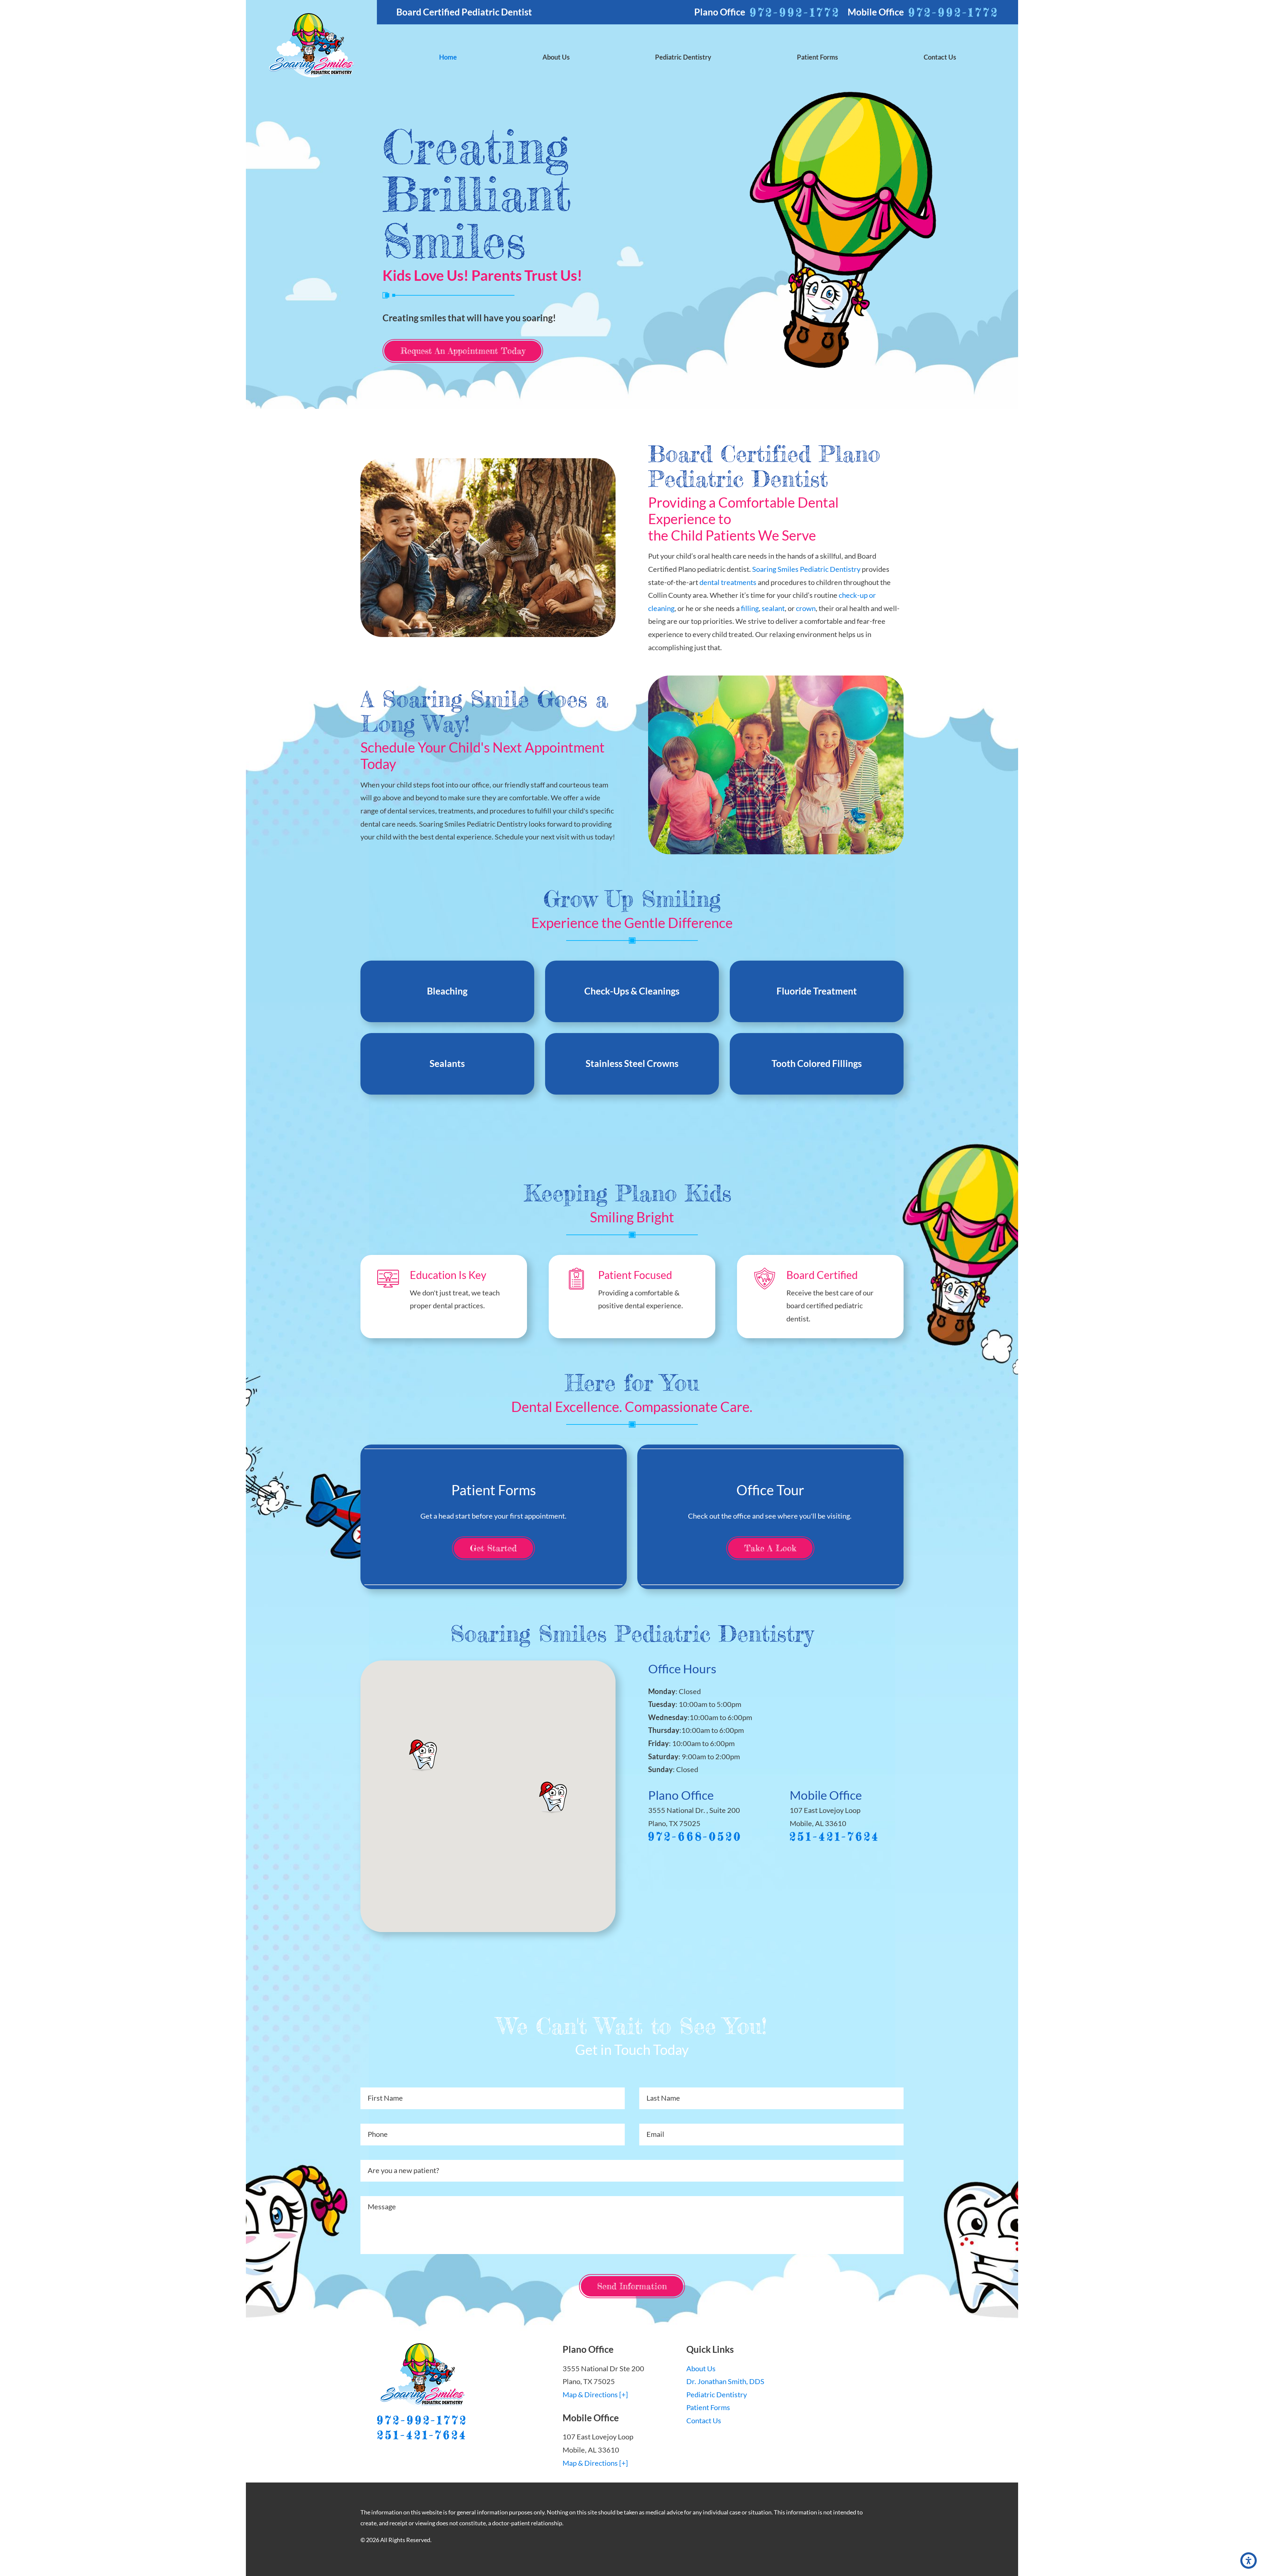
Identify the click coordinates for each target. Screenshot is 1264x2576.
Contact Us (704, 2420)
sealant (773, 608)
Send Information (632, 2286)
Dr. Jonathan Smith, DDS (725, 2381)
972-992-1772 (795, 12)
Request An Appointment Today (463, 351)
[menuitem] (448, 57)
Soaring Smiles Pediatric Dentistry (806, 569)
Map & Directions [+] (595, 2394)
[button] (1249, 2561)
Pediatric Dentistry (717, 2394)
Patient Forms (708, 2407)
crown (806, 608)
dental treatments (728, 582)
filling (750, 608)
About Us (701, 2368)
